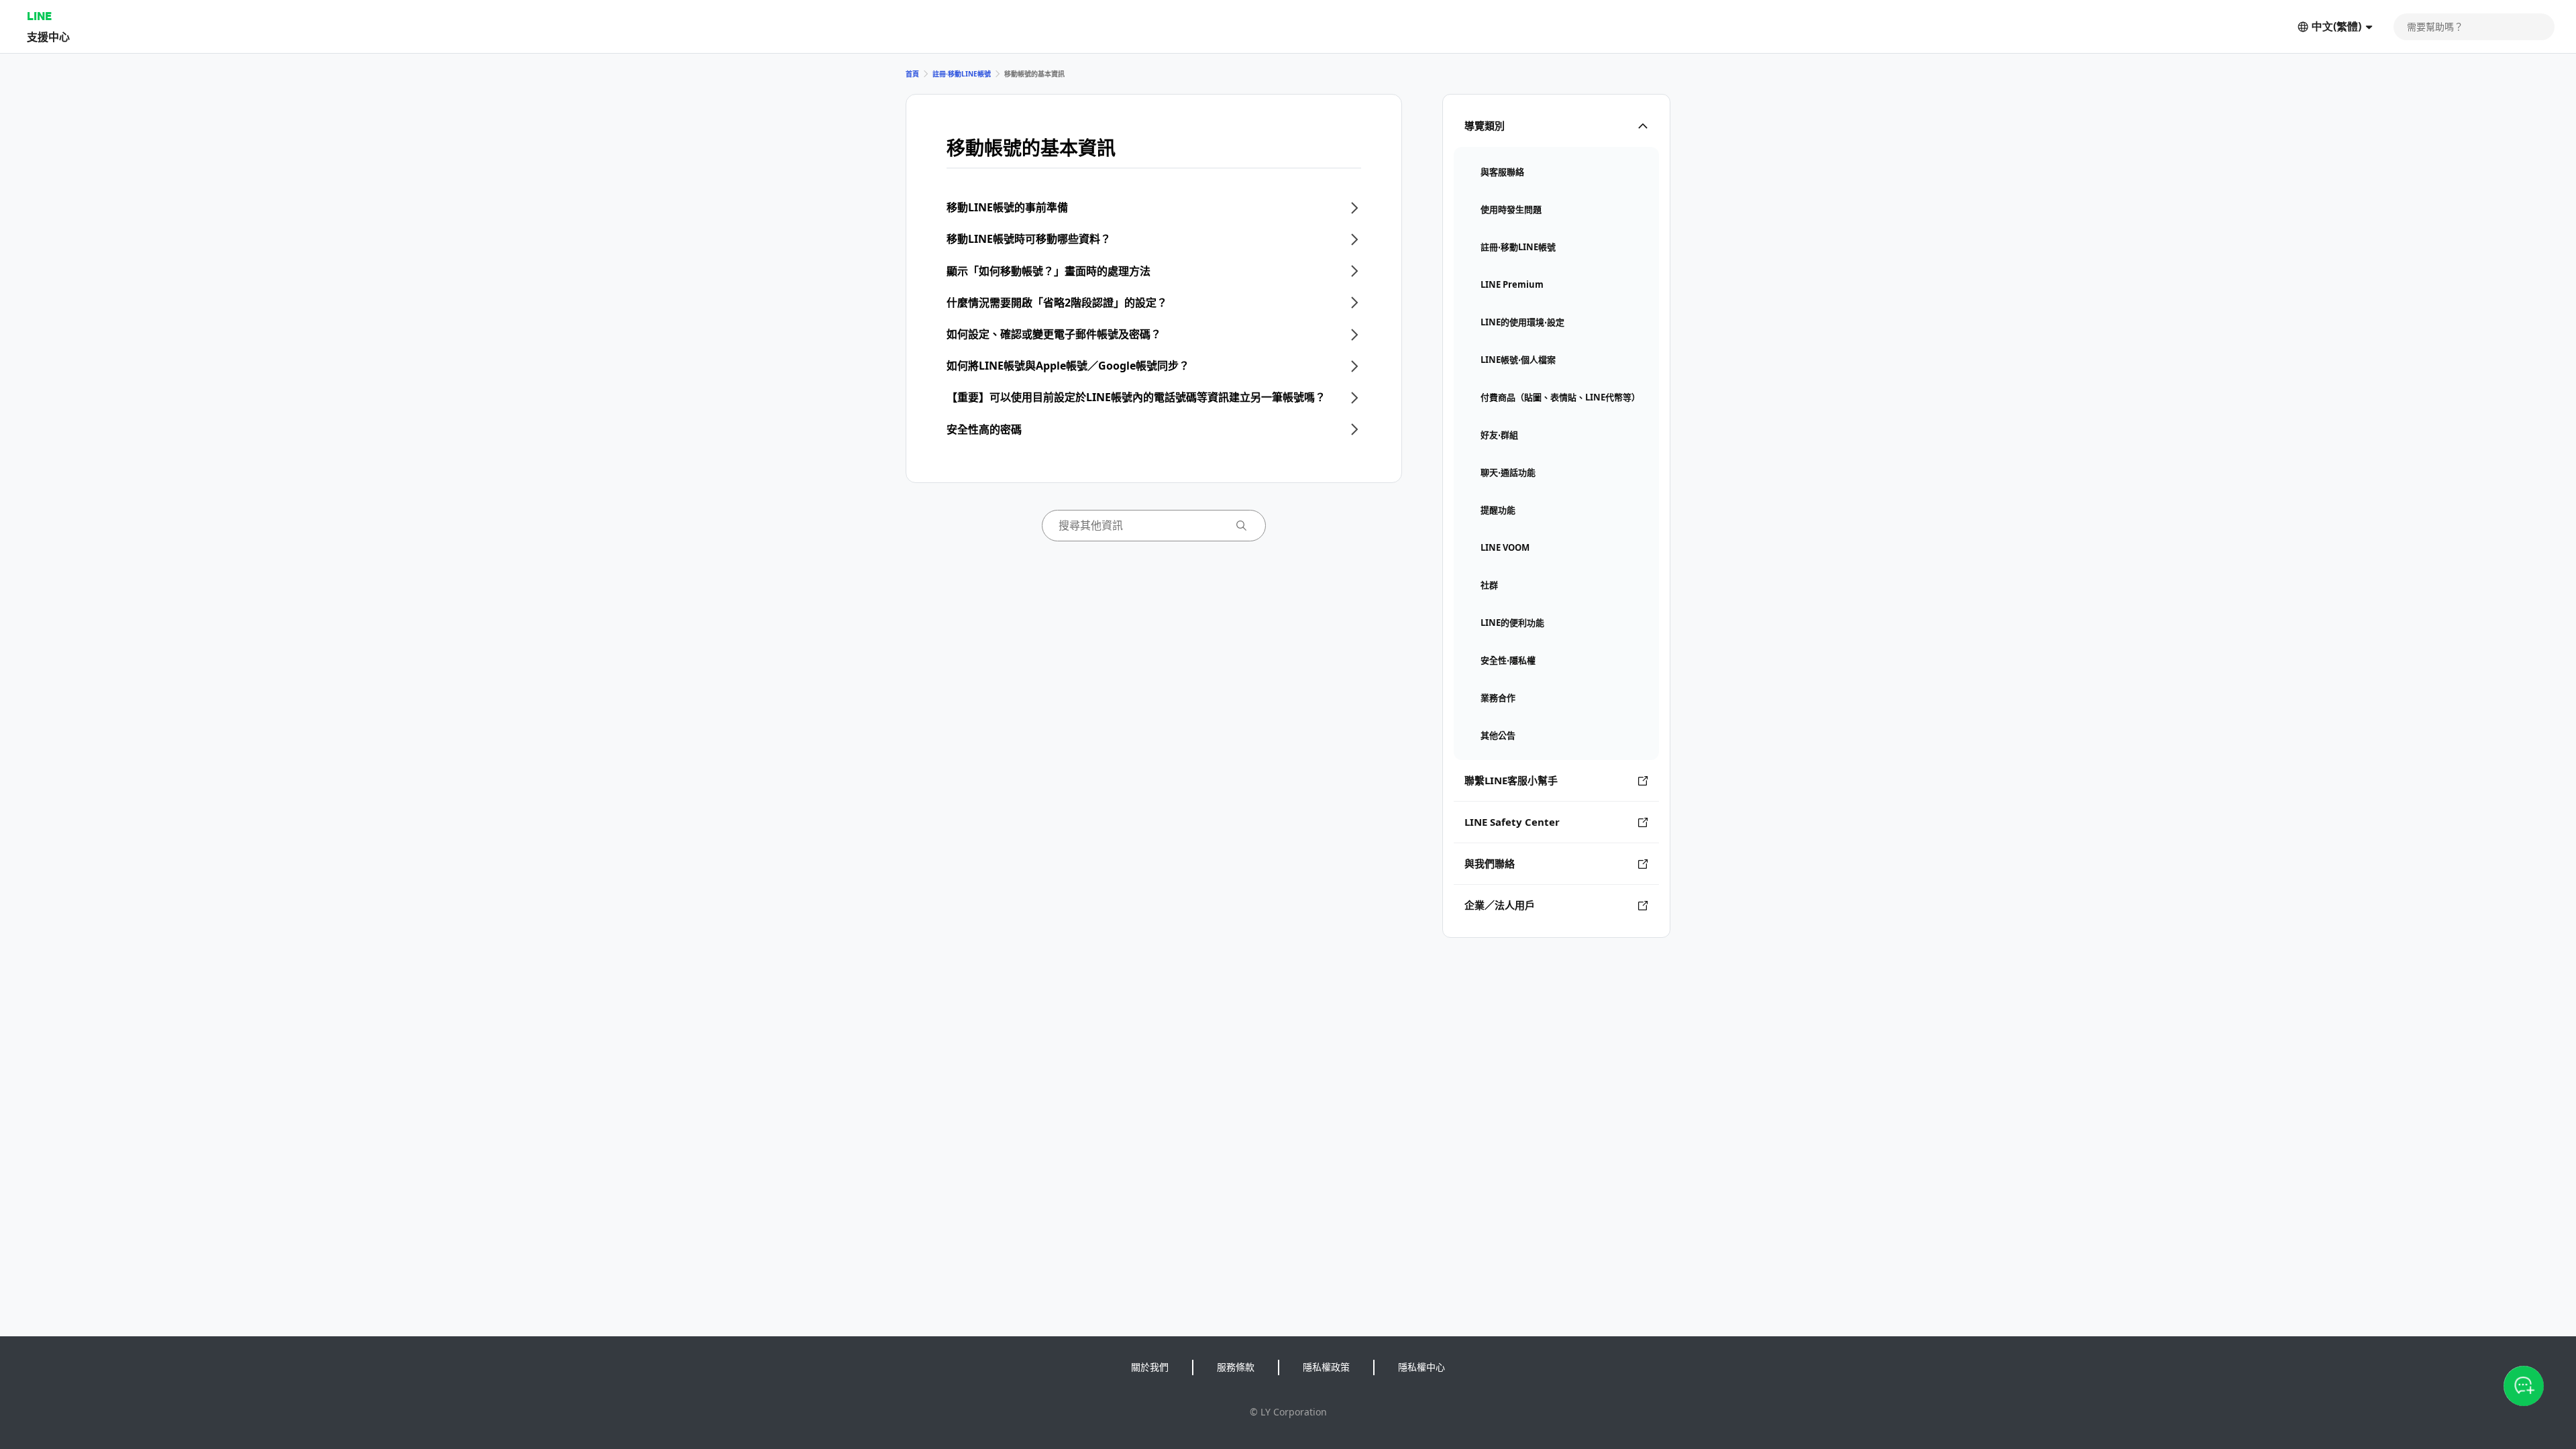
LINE (39, 16)
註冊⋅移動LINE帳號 (962, 74)
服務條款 (1236, 1367)
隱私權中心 (1421, 1367)
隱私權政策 (1326, 1367)
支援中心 (48, 37)
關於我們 (1150, 1367)
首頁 (912, 74)
